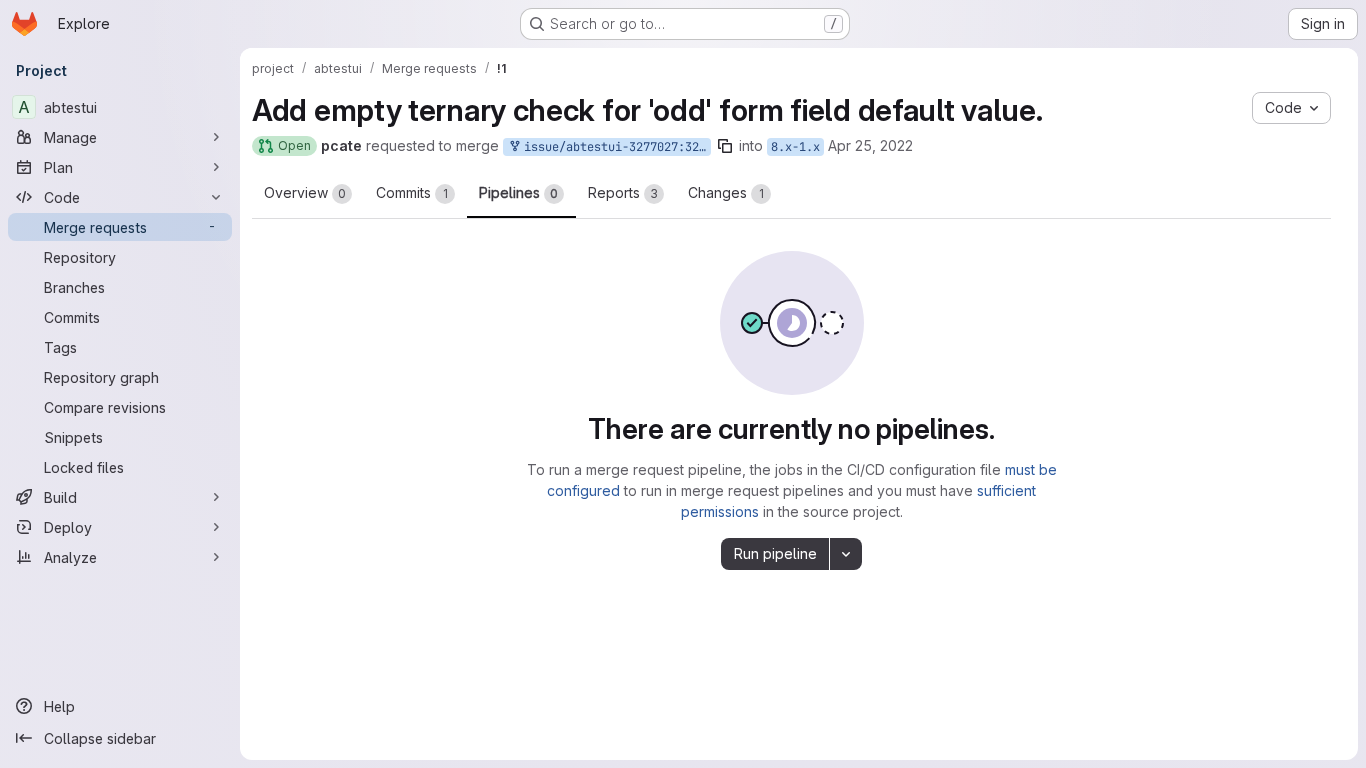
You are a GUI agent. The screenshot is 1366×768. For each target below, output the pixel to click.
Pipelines (518, 192)
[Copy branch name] (725, 146)
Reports (623, 192)
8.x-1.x (795, 147)
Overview (305, 192)
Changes (726, 192)
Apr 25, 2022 (870, 145)
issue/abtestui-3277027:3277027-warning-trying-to (614, 147)
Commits (412, 192)
